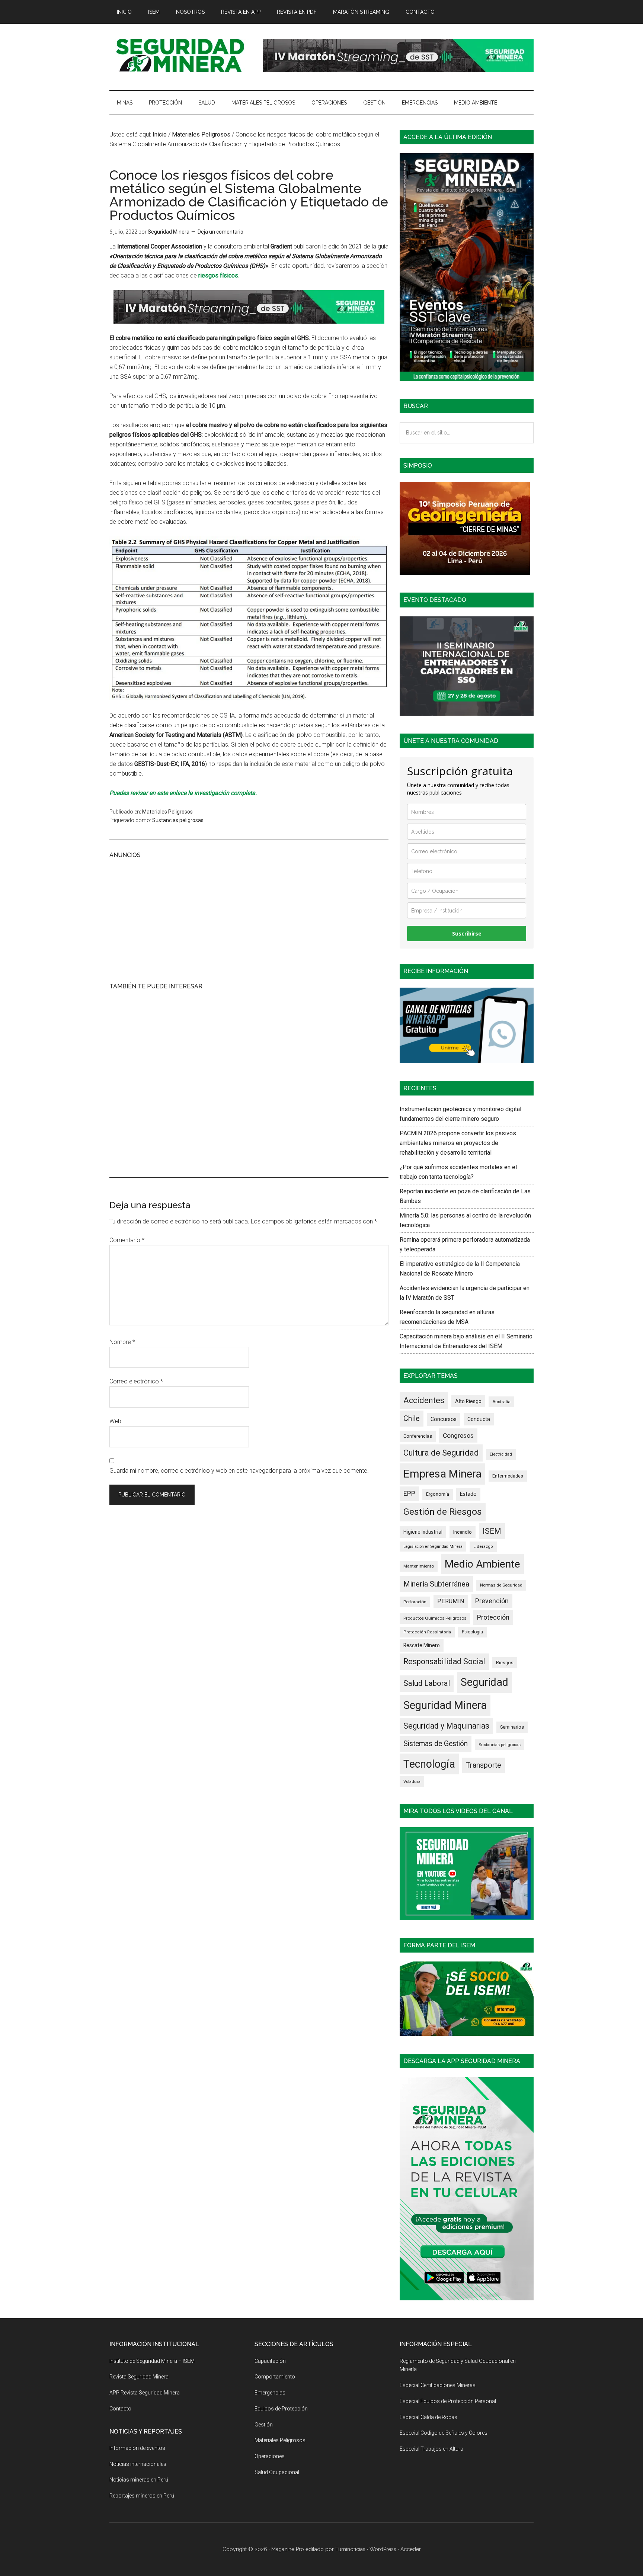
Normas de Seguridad (501, 1585)
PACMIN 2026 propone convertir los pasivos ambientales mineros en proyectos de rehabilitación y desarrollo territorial (458, 1143)
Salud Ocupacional (277, 2472)
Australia (501, 1402)
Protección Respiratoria (427, 1632)
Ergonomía (438, 1494)
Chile (412, 1418)
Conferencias (418, 1436)
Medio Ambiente (482, 1564)
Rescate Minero (422, 1645)
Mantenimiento (419, 1566)
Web (115, 1421)
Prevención (492, 1601)
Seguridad (484, 1682)
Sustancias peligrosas (178, 820)
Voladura (412, 1781)
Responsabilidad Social (444, 1661)
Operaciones (270, 2456)
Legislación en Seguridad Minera (433, 1547)
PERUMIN (451, 1601)
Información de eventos (137, 2448)
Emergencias (270, 2393)
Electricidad (501, 1454)
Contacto (120, 2409)
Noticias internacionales (138, 2464)
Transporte (484, 1765)
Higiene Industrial (423, 1532)
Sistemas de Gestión (436, 1744)
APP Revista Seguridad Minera (145, 2393)
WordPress (383, 2549)
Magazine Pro (288, 2549)
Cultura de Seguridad (441, 1453)
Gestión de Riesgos (443, 1512)
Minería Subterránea (436, 1584)
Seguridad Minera (445, 1705)
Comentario (127, 1240)
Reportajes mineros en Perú (142, 2496)
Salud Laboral (427, 1683)
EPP (409, 1494)
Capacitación (270, 2361)
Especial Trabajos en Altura (431, 2449)
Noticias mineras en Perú (139, 2480)
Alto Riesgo (468, 1401)
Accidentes (424, 1400)
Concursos (444, 1419)
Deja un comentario (220, 232)
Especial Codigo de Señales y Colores (444, 2433)
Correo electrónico (136, 1381)
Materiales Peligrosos (167, 812)
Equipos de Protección (281, 2409)
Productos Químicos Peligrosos (435, 1618)
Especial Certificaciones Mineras (438, 2385)
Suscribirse (467, 933)
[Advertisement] (249, 920)
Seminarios (512, 1727)
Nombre (122, 1342)
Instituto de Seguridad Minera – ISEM (152, 2361)
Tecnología (429, 1764)
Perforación (415, 1602)
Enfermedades (508, 1476)
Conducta (479, 1419)
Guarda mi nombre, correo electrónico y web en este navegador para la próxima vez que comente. (239, 1471)
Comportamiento (275, 2377)
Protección (493, 1617)
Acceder (411, 2549)
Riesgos (505, 1663)
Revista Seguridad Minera (180, 55)
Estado (468, 1494)
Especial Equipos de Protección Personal (448, 2401)
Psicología (472, 1632)
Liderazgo (483, 1547)
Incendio (463, 1532)
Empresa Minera (442, 1474)
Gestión (264, 2425)
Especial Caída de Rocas (428, 2417)
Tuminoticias (350, 2549)
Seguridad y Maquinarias (446, 1726)
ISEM (492, 1531)
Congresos (458, 1435)
